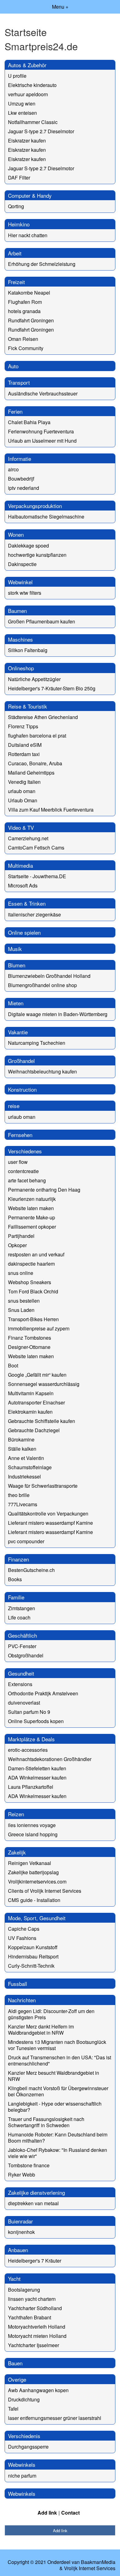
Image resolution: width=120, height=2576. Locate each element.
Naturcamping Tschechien (37, 1043)
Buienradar (20, 2221)
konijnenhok (21, 2232)
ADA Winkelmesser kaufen (37, 1778)
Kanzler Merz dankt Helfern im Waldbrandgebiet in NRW (41, 2030)
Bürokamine (21, 1439)
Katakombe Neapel (29, 293)
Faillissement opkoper (32, 1227)
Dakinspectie (22, 564)
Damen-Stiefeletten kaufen (37, 1768)
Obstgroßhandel (26, 1655)
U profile (17, 76)
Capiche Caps (24, 1929)
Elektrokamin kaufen (30, 1412)
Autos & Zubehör (27, 65)
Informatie (20, 459)
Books (15, 1579)
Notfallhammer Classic (33, 122)
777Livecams (23, 1504)
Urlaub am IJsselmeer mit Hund (42, 441)
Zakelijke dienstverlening (36, 2192)
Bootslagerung (24, 2290)
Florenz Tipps (23, 726)
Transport (19, 382)
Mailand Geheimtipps (31, 773)
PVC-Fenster (22, 1646)
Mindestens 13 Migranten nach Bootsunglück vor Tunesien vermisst (57, 2045)
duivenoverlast (24, 1703)
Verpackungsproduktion (35, 506)
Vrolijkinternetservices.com (37, 1881)
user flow (18, 1162)
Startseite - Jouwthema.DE (37, 876)
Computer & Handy (30, 195)
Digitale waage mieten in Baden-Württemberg (58, 1014)
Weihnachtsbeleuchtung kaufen (42, 1071)
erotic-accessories (28, 1750)
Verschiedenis (24, 2436)
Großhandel (21, 1061)
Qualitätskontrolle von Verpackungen (48, 1513)
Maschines (20, 639)
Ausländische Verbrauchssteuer (43, 393)
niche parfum (22, 2476)
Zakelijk (17, 1852)
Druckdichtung (24, 2399)
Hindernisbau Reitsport (33, 1956)
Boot (13, 1365)
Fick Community (26, 348)
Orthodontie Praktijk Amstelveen (43, 1693)
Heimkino (19, 224)
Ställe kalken (22, 1449)
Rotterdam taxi (24, 754)
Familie (16, 1597)
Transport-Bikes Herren (33, 1319)
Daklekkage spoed (28, 546)
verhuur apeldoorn (28, 94)
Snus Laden (21, 1310)
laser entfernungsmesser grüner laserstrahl (55, 2418)
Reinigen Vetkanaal (30, 1863)
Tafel (13, 2409)
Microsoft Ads (23, 885)
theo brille (19, 1495)
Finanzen (18, 1559)
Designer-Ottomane (29, 1347)
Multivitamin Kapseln (31, 1393)
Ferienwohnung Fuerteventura (41, 431)
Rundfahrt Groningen (31, 320)
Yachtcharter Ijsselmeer (34, 2345)
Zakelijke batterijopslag (33, 1872)
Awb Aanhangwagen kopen (38, 2390)
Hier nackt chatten (28, 235)
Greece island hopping (33, 1834)
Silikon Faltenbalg (28, 650)
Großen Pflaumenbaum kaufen (42, 621)
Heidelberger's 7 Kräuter (35, 2261)
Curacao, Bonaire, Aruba (35, 763)
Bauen (15, 2363)
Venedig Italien (24, 782)
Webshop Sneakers (30, 1282)
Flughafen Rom (25, 302)
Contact (70, 2513)
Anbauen (18, 2250)
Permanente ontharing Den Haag (44, 1190)
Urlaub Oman (23, 800)
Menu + (60, 7)
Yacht (14, 2278)
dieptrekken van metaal (33, 2203)
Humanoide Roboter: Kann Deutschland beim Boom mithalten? (58, 2138)
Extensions (20, 1684)
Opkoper (17, 1245)
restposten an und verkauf (36, 1254)
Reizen (16, 1814)
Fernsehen (20, 1135)
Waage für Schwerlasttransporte (43, 1486)
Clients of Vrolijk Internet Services (45, 1891)
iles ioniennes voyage (32, 1825)
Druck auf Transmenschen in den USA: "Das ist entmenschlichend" (60, 2060)
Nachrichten (22, 2000)
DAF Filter (19, 178)
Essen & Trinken (27, 903)
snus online (21, 1273)
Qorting (16, 206)
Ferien (15, 411)
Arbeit (15, 253)
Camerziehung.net (28, 838)
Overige (17, 2379)
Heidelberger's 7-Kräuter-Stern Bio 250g (52, 688)
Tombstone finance (29, 2165)
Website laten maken (31, 1208)
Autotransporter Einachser (36, 1402)
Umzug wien (22, 103)
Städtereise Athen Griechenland (43, 717)
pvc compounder (26, 1541)
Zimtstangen (22, 1608)
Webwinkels (22, 2464)
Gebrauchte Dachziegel (34, 1430)
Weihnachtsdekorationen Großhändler (50, 1759)
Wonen (16, 534)
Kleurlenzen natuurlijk (32, 1199)
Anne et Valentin (26, 1458)
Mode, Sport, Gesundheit (37, 1918)
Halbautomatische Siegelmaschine (46, 517)
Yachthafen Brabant (30, 2317)
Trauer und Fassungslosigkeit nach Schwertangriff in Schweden (46, 2122)
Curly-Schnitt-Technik (31, 1966)
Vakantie (18, 1032)
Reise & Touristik (28, 706)
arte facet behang (27, 1180)
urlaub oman (22, 791)
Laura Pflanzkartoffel (31, 1787)
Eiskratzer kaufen (27, 141)
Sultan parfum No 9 (29, 1712)
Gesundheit (21, 1673)
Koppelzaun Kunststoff (33, 1947)
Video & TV (21, 827)
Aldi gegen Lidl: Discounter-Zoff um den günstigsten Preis (51, 2014)
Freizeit (16, 282)
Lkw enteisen (22, 113)
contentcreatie (23, 1171)
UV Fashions (22, 1938)
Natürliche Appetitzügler (34, 679)
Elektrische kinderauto (32, 85)
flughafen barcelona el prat (37, 736)
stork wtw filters (25, 593)
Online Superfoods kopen (36, 1721)
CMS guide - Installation (34, 1900)
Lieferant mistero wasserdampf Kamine (50, 1523)
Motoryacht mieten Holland (37, 2336)
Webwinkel (20, 582)
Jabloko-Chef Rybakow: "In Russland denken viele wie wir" (58, 2153)
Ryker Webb (22, 2175)
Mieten (16, 1003)
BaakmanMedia (98, 2562)
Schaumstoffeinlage (30, 1467)
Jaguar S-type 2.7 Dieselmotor (41, 131)
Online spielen (24, 932)
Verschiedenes (25, 1151)
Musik (15, 949)
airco (13, 469)
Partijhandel (21, 1236)
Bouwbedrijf (21, 479)
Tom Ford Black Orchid (33, 1291)
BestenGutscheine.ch (31, 1570)
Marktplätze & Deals (31, 1739)
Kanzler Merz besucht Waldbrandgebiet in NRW (54, 2076)
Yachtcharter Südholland (35, 2308)
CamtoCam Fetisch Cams (36, 848)
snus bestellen (24, 1301)
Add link (47, 2513)
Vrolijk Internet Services (90, 2568)
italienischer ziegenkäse (34, 914)
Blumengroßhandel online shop (42, 985)
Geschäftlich (22, 1635)
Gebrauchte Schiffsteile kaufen (42, 1421)
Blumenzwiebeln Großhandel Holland (49, 976)
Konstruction (22, 1089)
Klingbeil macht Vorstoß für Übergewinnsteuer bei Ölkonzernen (58, 2091)
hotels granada (24, 311)
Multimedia (20, 865)
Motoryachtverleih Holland (37, 2327)
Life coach (19, 1617)
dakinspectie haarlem (31, 1264)
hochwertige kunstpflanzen (37, 555)
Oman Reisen (23, 339)
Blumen (17, 965)
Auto (13, 366)
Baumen (17, 611)
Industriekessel (24, 1476)
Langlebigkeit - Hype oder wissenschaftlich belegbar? (55, 2107)
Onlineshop (21, 668)
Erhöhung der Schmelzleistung (42, 264)
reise (14, 1106)
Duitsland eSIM (25, 745)
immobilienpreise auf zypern (39, 1328)
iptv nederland (24, 488)
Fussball (18, 1984)
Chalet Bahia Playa (29, 422)
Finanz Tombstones (30, 1338)
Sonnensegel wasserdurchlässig (44, 1384)
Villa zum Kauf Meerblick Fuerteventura (51, 810)
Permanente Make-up (32, 1217)
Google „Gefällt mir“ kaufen (37, 1375)
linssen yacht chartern (32, 2299)
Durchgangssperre (28, 2447)
